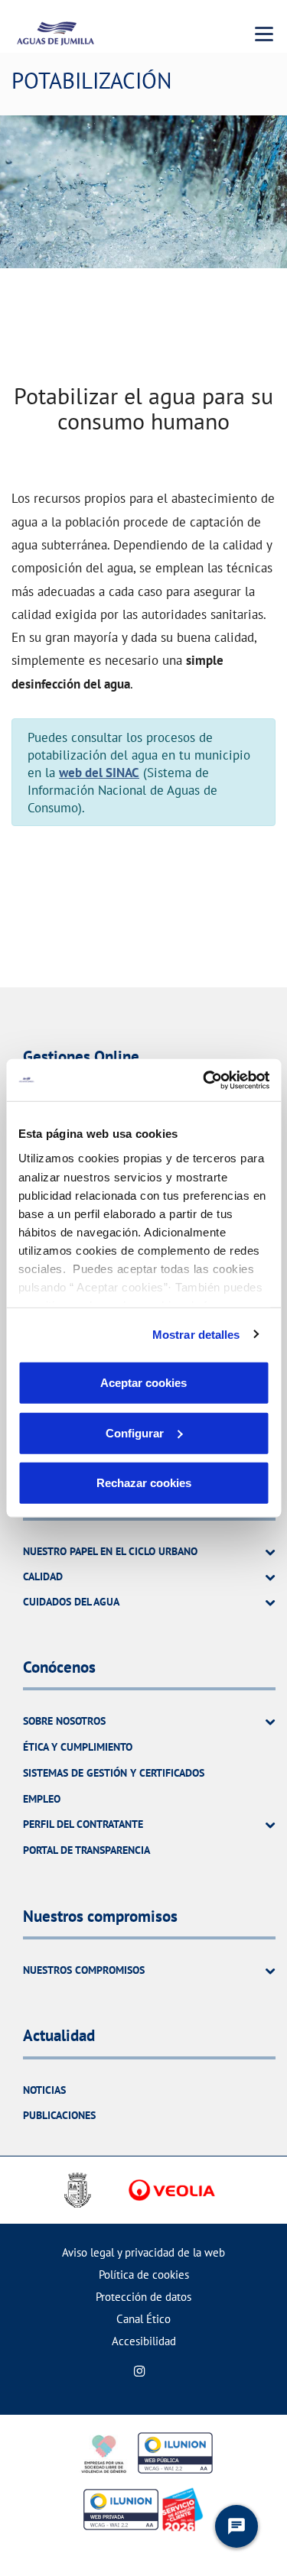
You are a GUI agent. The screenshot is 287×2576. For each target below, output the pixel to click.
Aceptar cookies (143, 1383)
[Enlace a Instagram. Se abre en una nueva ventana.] (140, 2371)
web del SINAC (99, 772)
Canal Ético (143, 2319)
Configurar (135, 1432)
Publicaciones (59, 2115)
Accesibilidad (144, 2341)
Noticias (44, 2090)
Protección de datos (143, 2297)
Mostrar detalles (196, 1334)
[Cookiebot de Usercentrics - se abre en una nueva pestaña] (204, 1080)
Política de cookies (144, 2275)
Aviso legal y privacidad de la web (143, 2252)
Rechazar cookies (144, 1483)
